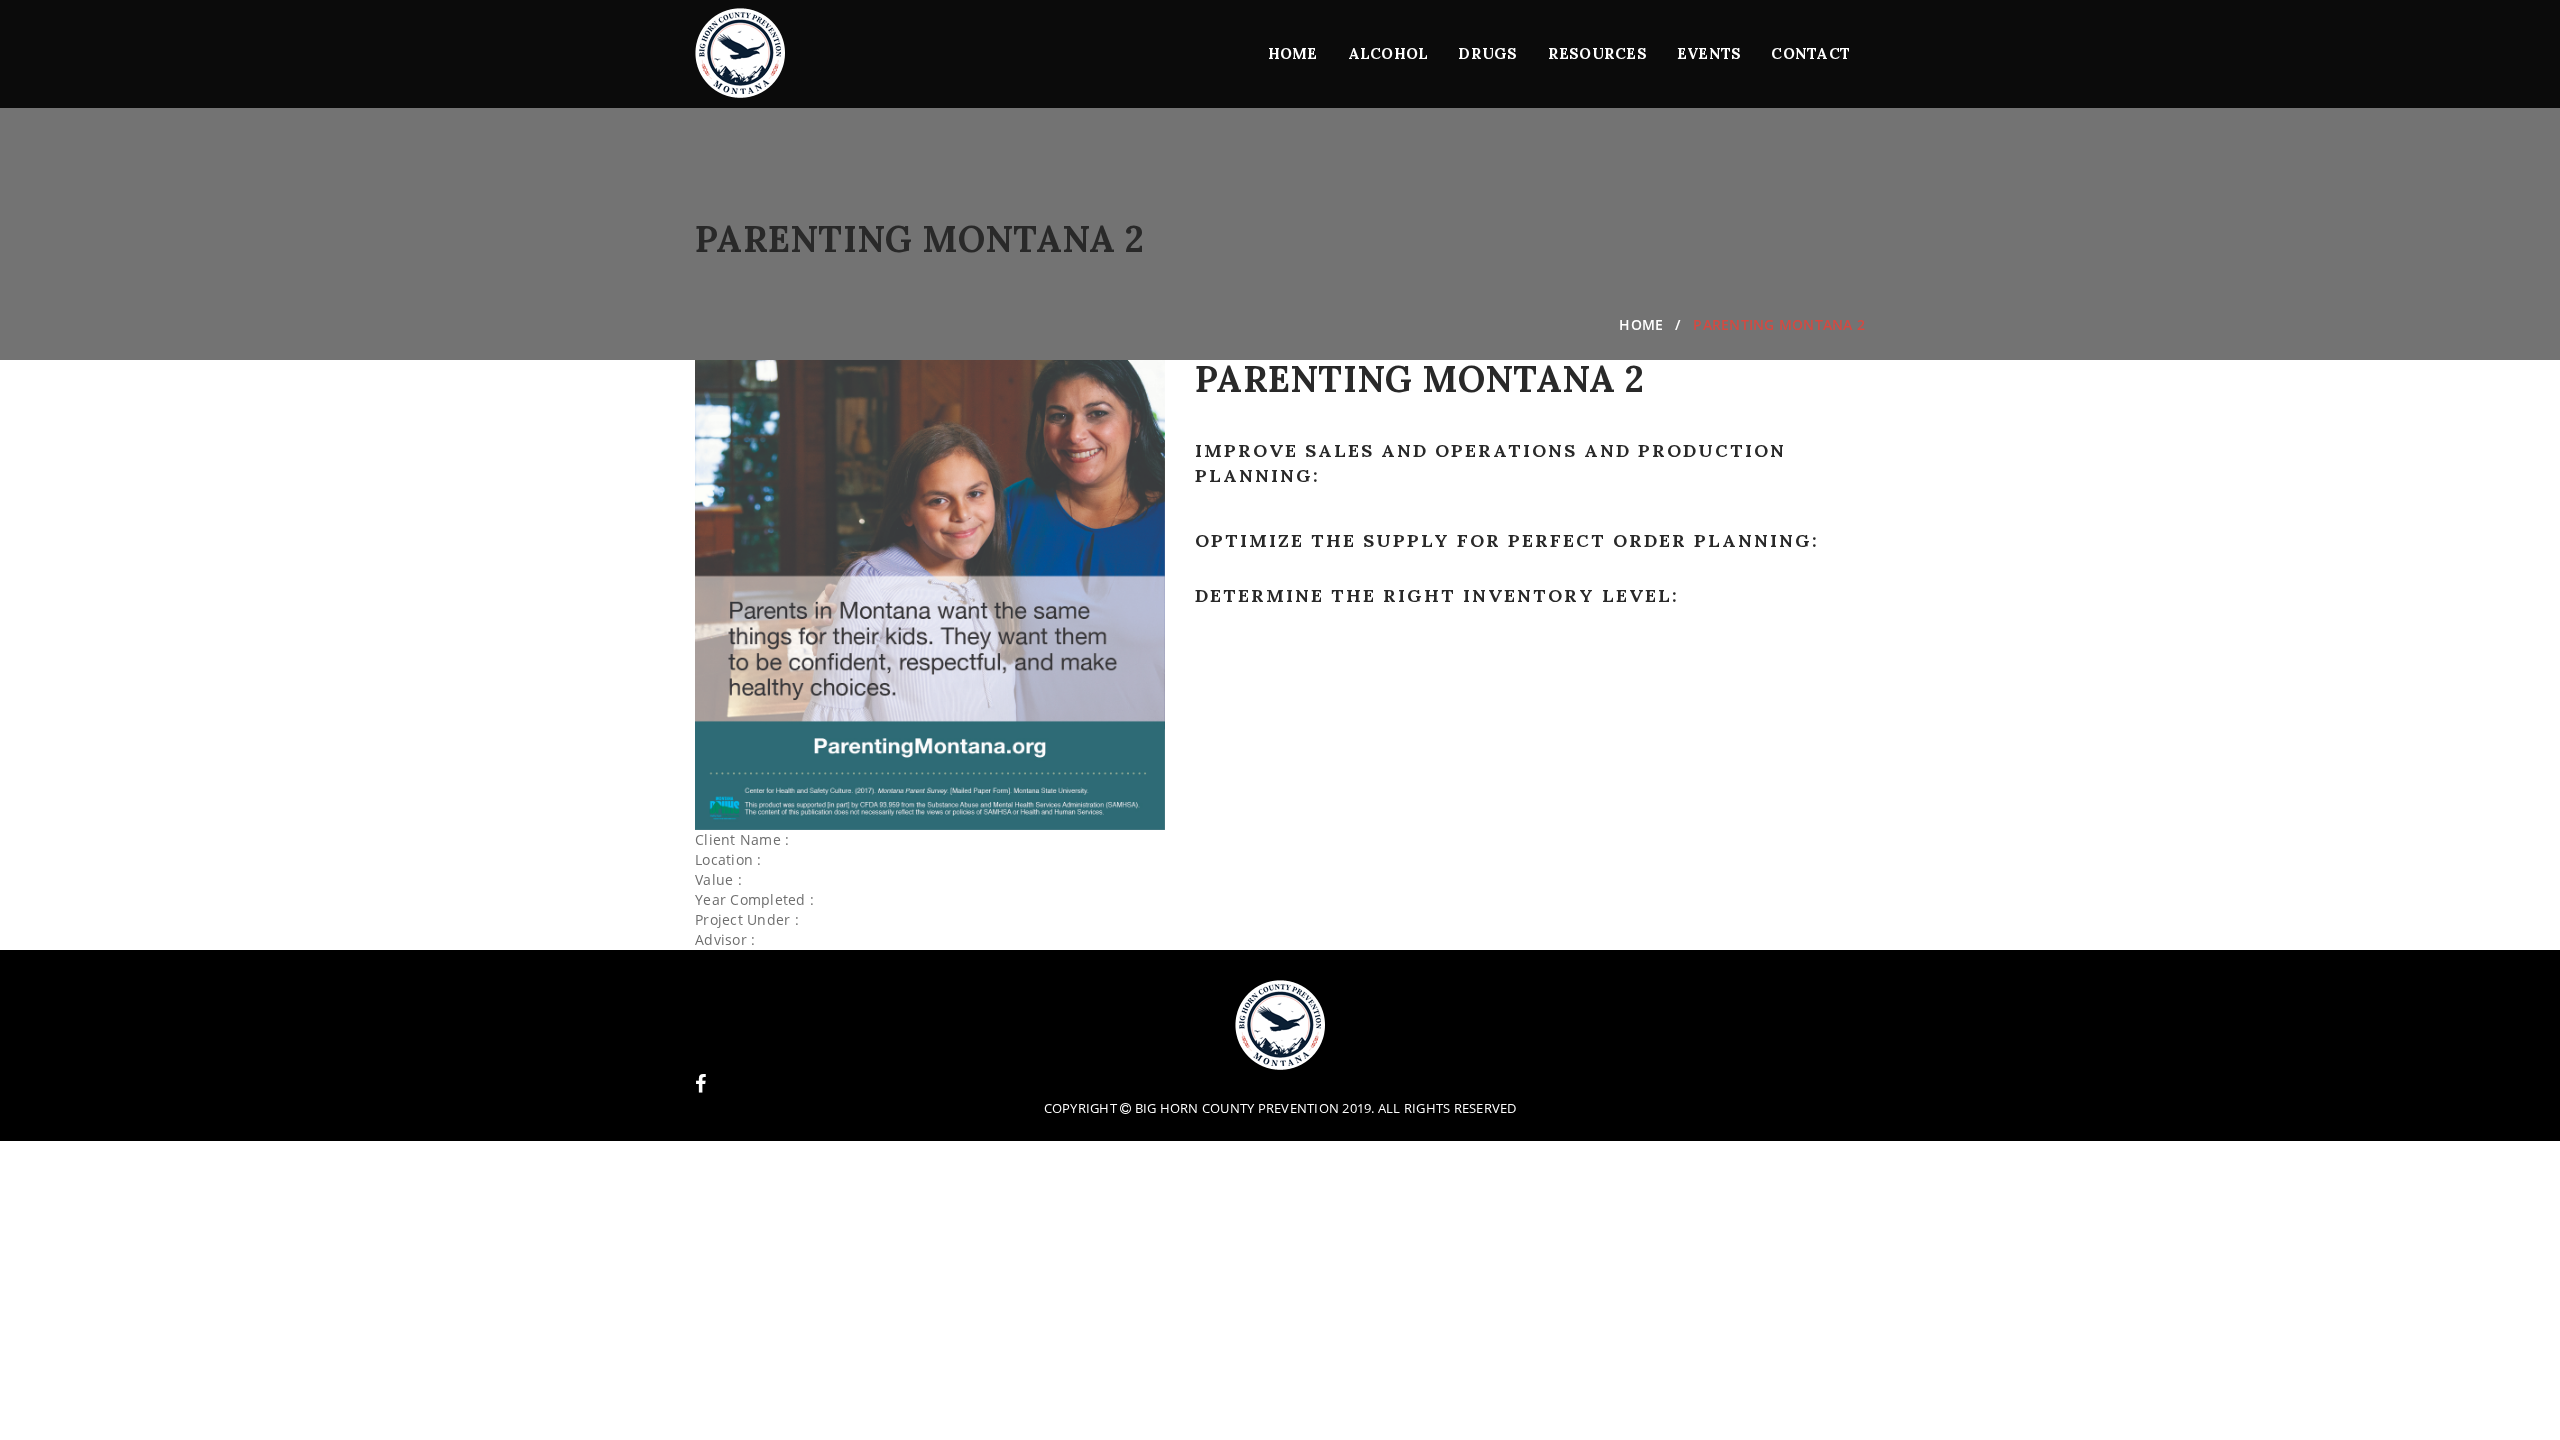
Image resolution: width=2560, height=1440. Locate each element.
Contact (1810, 53)
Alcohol (1388, 53)
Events (1709, 53)
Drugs (1487, 53)
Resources (1597, 53)
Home (1293, 53)
